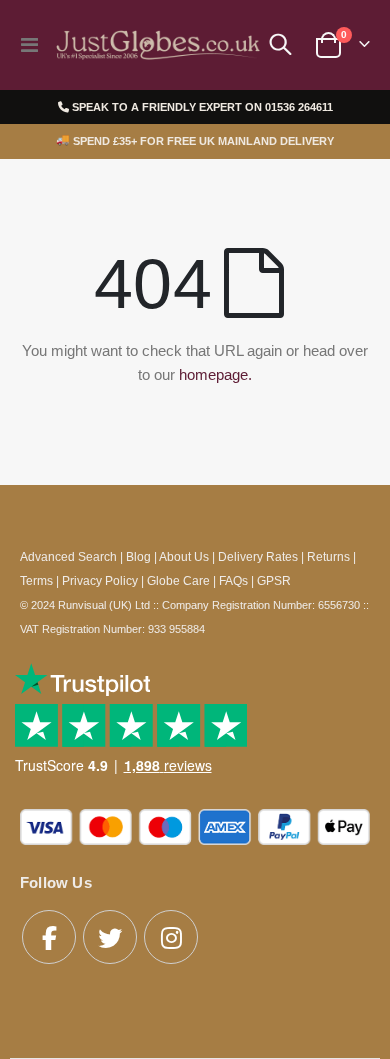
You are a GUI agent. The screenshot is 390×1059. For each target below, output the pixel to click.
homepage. (215, 374)
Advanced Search (68, 556)
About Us (184, 556)
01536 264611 (299, 107)
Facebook (49, 937)
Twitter (110, 937)
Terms (36, 580)
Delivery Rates (258, 556)
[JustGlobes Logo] (156, 45)
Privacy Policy (100, 580)
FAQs (233, 580)
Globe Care (178, 580)
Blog (138, 556)
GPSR (274, 580)
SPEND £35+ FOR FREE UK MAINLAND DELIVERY (195, 141)
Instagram (171, 937)
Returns (328, 556)
